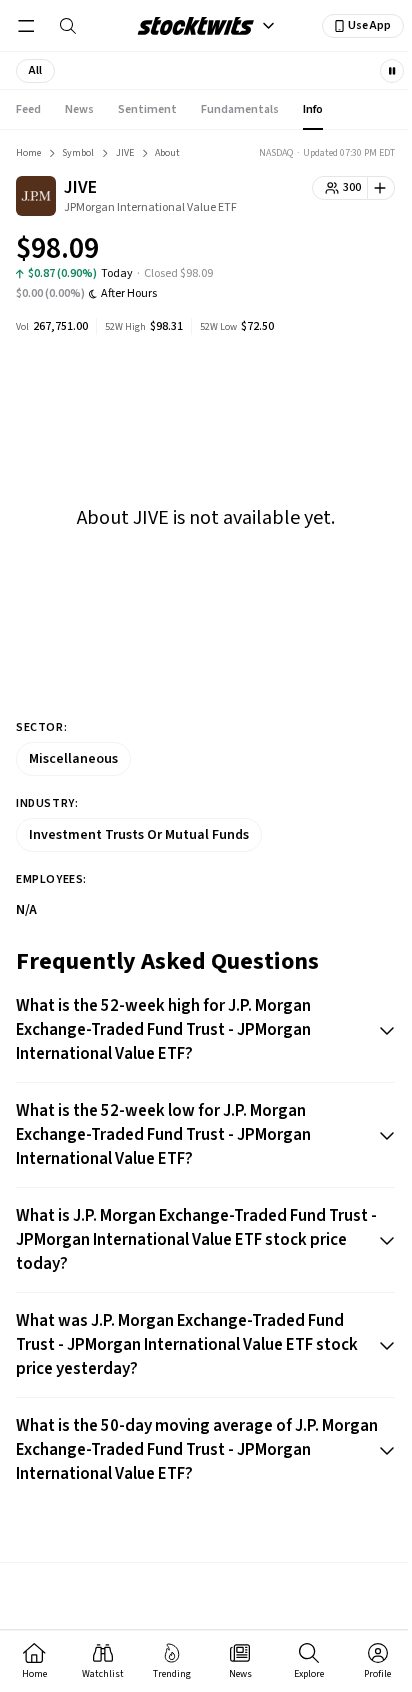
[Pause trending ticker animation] (392, 71)
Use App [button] (369, 25)
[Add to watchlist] (381, 188)
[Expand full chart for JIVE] (340, 252)
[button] (35, 71)
